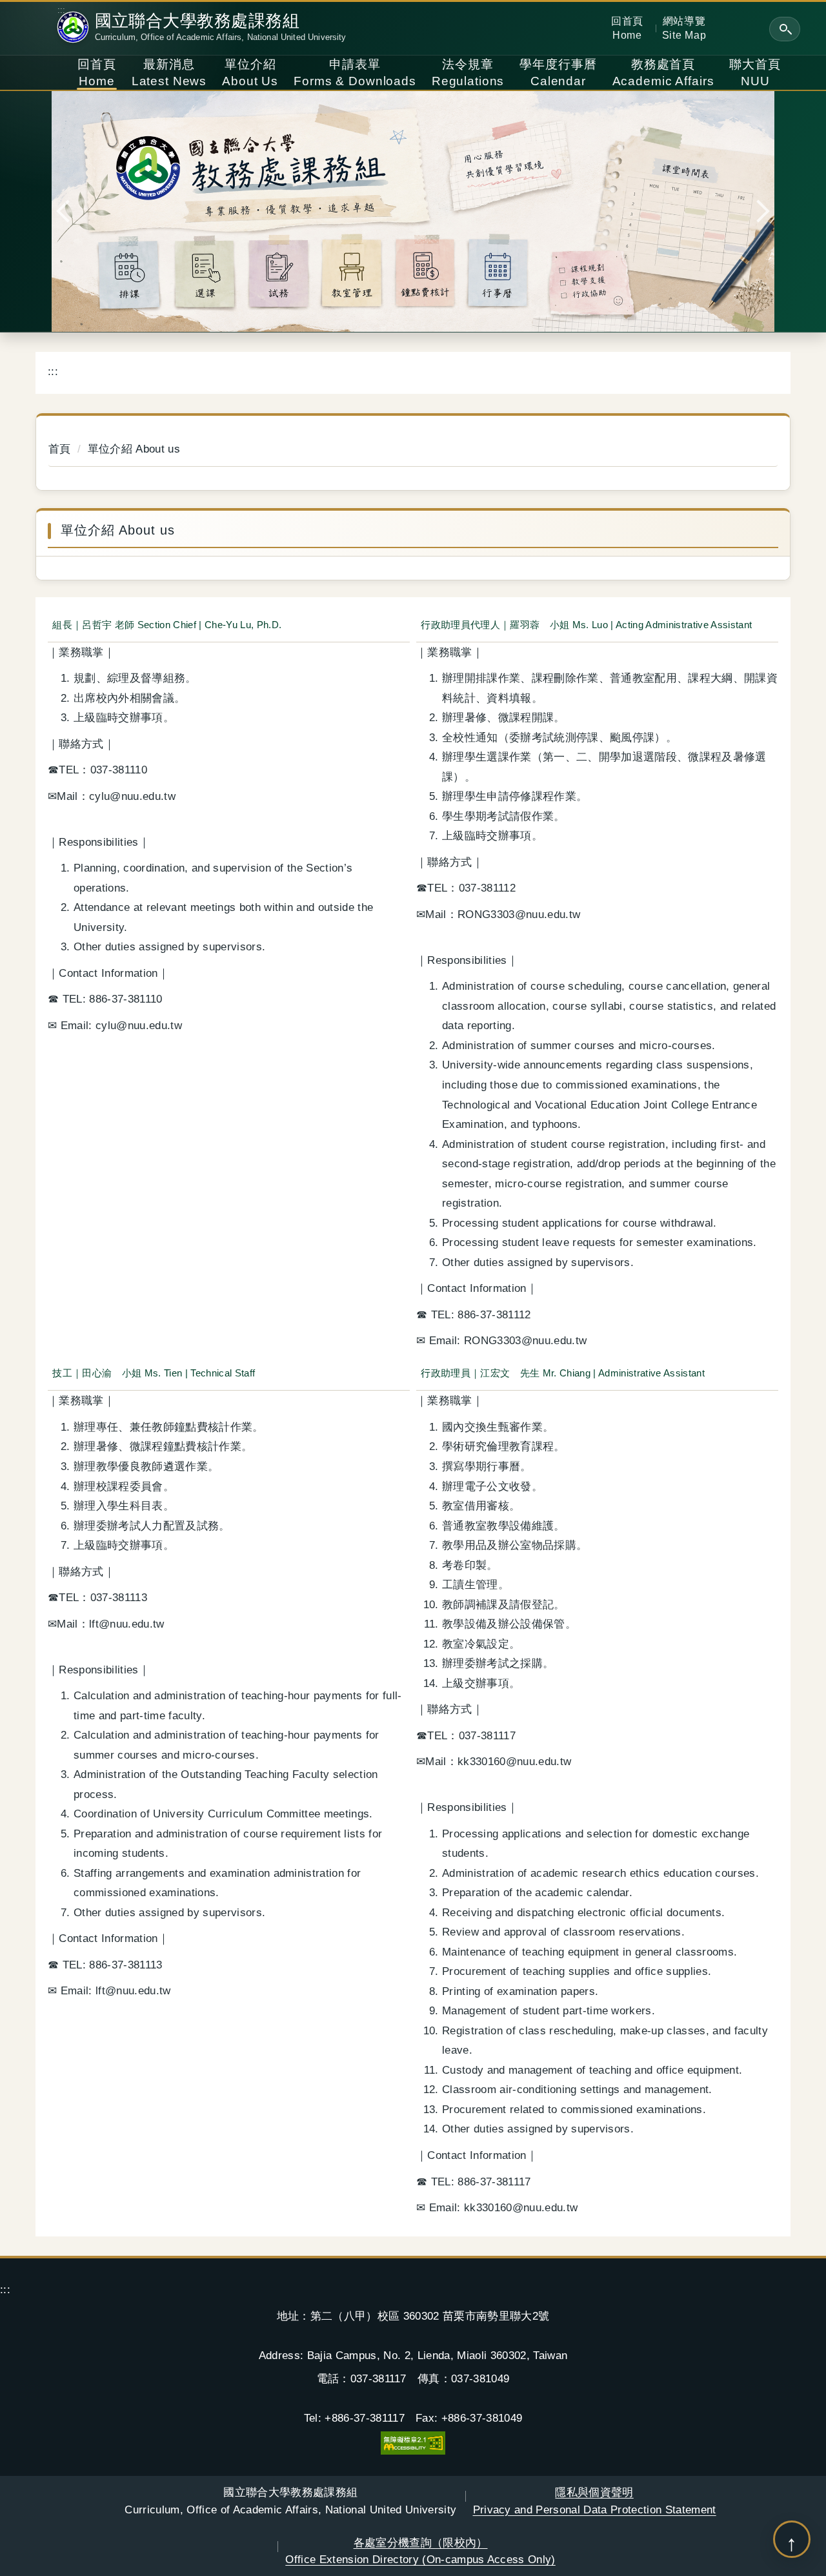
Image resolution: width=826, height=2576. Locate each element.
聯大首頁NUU (755, 73)
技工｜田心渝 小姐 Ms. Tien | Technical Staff (154, 1373)
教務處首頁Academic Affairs (663, 73)
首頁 (60, 449)
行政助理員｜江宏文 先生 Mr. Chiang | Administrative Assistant (563, 1373)
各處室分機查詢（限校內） (420, 2551)
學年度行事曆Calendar (558, 73)
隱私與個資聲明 (595, 2500)
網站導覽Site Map (684, 28)
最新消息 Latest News (169, 73)
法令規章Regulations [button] (468, 73)
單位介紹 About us (134, 449)
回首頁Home (627, 28)
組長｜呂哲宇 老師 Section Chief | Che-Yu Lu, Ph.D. (167, 625)
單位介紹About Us (250, 73)
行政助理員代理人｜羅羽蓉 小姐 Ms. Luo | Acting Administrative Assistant (586, 625)
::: (62, 10)
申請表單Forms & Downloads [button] (355, 73)
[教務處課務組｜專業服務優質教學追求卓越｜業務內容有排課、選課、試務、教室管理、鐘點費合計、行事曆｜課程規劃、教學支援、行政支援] (413, 211)
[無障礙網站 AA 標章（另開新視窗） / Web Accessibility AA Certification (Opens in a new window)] (413, 2442)
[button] (785, 29)
